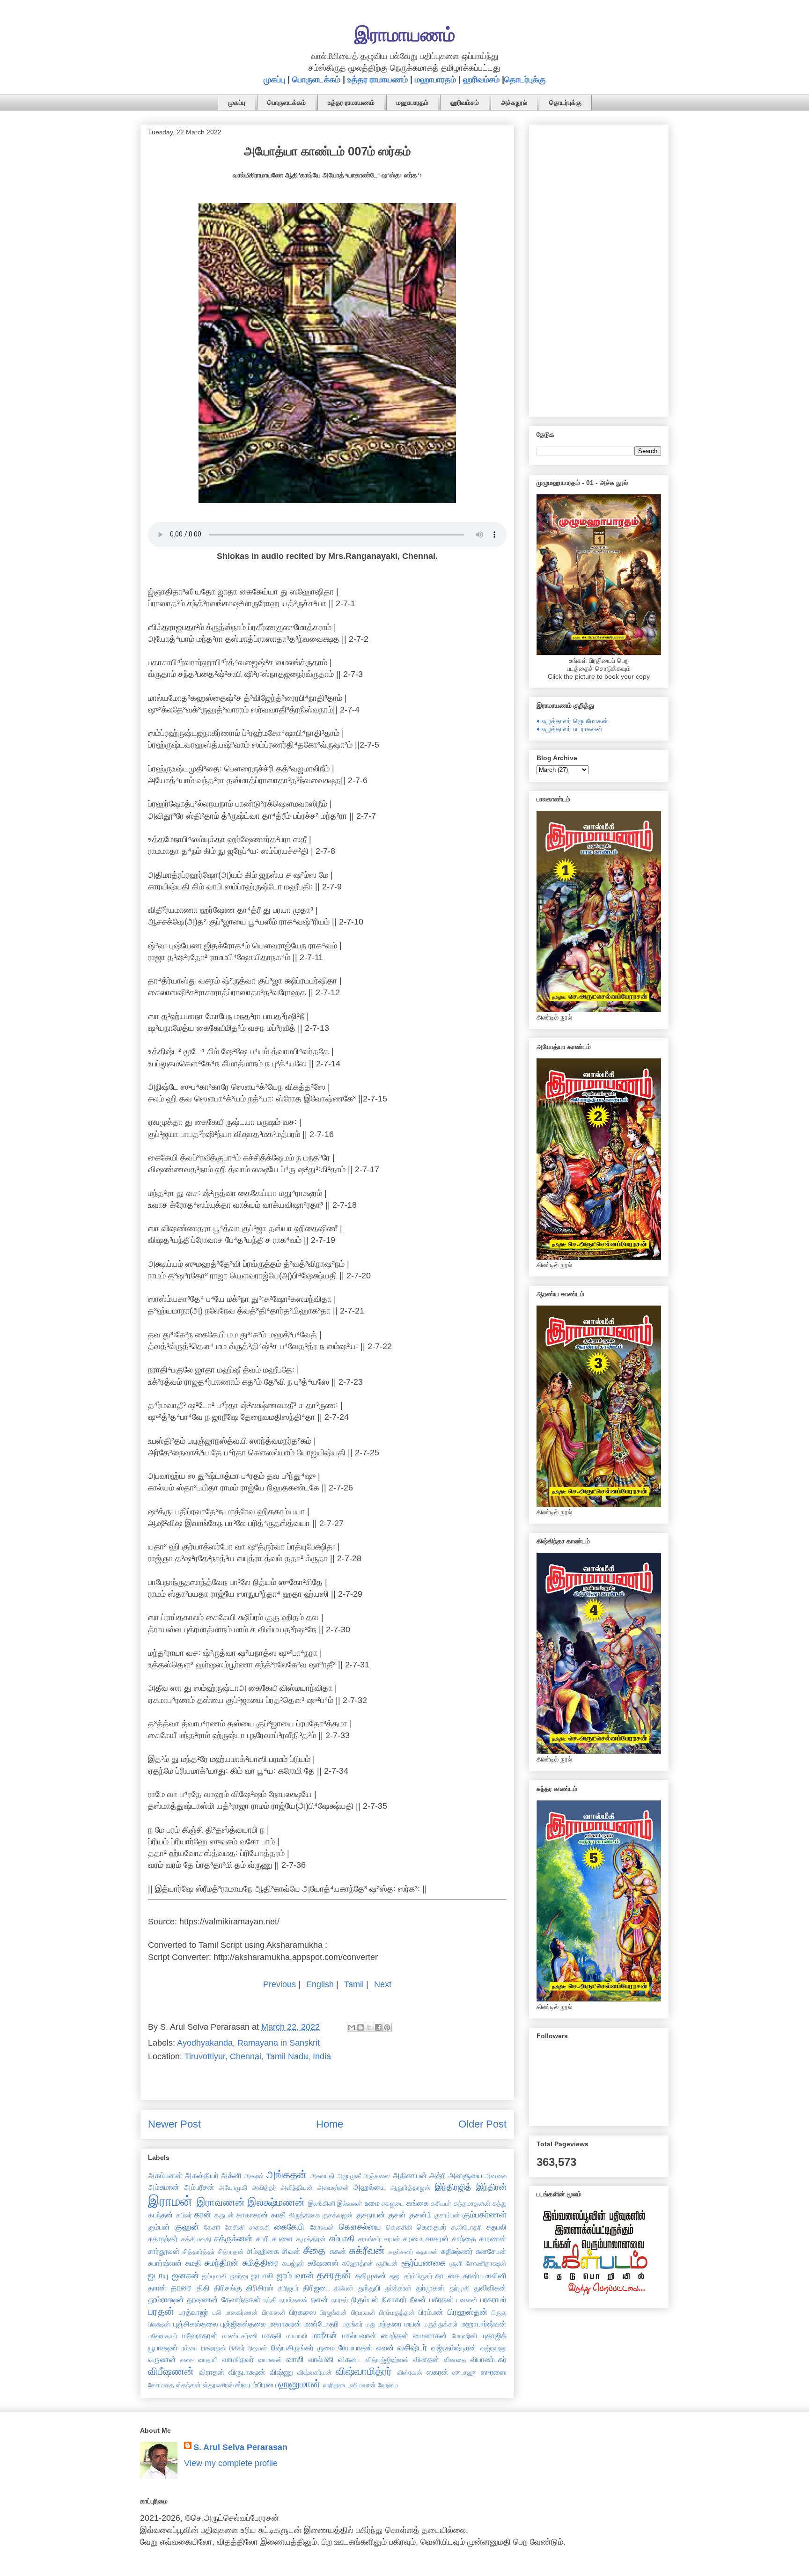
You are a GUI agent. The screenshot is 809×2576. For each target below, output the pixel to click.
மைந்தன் (395, 2335)
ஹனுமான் (299, 2384)
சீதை (314, 2250)
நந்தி (270, 2300)
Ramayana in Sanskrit (279, 2043)
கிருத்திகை (305, 2215)
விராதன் (212, 2372)
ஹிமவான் (363, 2385)
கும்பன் (159, 2227)
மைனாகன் (430, 2335)
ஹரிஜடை (335, 2385)
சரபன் (392, 2239)
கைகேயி (289, 2227)
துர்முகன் (430, 2288)
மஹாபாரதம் (435, 80)
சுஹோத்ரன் (358, 2263)
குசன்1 (420, 2215)
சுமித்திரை (261, 2263)
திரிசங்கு (228, 2288)
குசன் (397, 2215)
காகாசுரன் (252, 2215)
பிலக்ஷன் (159, 2324)
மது (371, 2324)
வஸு (187, 2360)
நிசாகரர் (394, 2299)
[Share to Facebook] (378, 2027)
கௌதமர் (432, 2227)
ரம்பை (190, 2348)
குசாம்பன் (447, 2215)
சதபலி (496, 2227)
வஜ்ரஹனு (493, 2348)
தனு (395, 2276)
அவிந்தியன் (297, 2187)
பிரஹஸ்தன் (467, 2312)
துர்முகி (460, 2288)
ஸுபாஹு (464, 2372)
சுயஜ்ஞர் (293, 2263)
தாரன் (157, 2288)
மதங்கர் (352, 2324)
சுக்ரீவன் (367, 2250)
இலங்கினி (322, 2203)
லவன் (385, 2348)
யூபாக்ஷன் (163, 2348)
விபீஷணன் (171, 2371)
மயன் (413, 2324)
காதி (279, 2215)
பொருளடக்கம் (316, 80)
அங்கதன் (287, 2175)
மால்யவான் (359, 2335)
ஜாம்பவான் (295, 2275)
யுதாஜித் (494, 2335)
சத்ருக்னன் (233, 2238)
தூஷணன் (202, 2299)
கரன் (203, 2215)
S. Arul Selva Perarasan (240, 2447)
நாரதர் (340, 2300)
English (320, 1984)
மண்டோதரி (321, 2324)
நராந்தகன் (294, 2300)
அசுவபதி (322, 2176)
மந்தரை (390, 2324)
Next (383, 1984)
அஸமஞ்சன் (333, 2187)
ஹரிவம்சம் (481, 80)
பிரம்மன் (431, 2312)
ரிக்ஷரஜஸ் (214, 2348)
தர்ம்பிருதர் (418, 2276)
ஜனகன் (186, 2275)
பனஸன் (467, 2300)
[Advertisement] (599, 269)
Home (330, 2124)
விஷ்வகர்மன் (315, 2372)
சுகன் (338, 2251)
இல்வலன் (350, 2203)
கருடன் (224, 2215)
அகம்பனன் (165, 2175)
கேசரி (212, 2227)
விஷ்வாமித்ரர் (364, 2371)
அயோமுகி (233, 2187)
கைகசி (260, 2227)
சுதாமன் (427, 2252)
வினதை (455, 2360)
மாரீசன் (324, 2335)
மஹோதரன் (200, 2335)
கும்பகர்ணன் (485, 2215)
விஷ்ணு (281, 2372)
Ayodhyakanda (205, 2043)
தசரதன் (334, 2275)
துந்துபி (369, 2288)
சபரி (263, 2238)
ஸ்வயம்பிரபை (256, 2385)
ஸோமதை (161, 2385)
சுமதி (193, 2263)
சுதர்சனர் (401, 2252)
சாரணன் (493, 2238)
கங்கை (418, 2203)
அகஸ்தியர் (202, 2175)
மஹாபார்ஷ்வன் (484, 2324)
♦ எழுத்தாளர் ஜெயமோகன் (572, 721)
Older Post (482, 2124)
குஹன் (187, 2227)
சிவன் (291, 2251)
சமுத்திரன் (311, 2239)
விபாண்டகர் (489, 2359)
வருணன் (162, 2359)
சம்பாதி (342, 2238)
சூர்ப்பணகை (424, 2263)
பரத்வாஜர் (194, 2312)
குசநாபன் (371, 2215)
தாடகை (448, 2275)
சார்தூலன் (164, 2251)
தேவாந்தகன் (241, 2299)
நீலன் (418, 2299)
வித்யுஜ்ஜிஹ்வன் (387, 2360)
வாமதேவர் (238, 2359)
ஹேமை (388, 2385)
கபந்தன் (161, 2215)
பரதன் (161, 2311)
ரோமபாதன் (356, 2348)
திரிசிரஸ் (260, 2288)
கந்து (500, 2203)
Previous (279, 1984)
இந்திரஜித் (453, 2187)
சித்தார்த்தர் (199, 2252)
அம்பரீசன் (199, 2187)
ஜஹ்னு (239, 2276)
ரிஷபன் (258, 2348)
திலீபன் (344, 2288)
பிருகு (499, 2312)
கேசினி (235, 2227)
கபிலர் (184, 2215)
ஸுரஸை (494, 2372)
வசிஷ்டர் (412, 2348)
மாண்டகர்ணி (240, 2336)
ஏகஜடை (393, 2203)
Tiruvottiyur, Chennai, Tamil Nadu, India (258, 2056)
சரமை (413, 2238)
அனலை (496, 2176)
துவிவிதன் (490, 2288)
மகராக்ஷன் (285, 2324)
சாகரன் (437, 2238)
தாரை (181, 2288)
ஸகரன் (438, 2372)
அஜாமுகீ (349, 2176)
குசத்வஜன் (338, 2215)
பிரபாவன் (363, 2312)
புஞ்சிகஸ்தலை (196, 2324)
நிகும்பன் (365, 2299)
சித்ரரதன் (231, 2252)
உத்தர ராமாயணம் (378, 80)
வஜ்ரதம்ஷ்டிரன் (454, 2348)
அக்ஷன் (254, 2176)
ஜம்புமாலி (214, 2276)
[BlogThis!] (360, 2027)
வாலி (295, 2359)
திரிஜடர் (288, 2288)
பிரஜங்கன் (333, 2312)
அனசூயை (465, 2175)
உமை (372, 2203)
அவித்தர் (264, 2187)
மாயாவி (297, 2336)
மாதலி (272, 2335)
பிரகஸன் (274, 2312)
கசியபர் (441, 2203)
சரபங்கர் (369, 2239)
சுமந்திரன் (221, 2263)
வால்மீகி (321, 2359)
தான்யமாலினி (485, 2275)
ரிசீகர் (237, 2348)
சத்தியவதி (196, 2239)
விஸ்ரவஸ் (410, 2372)
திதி (203, 2288)
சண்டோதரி (467, 2227)
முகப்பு (274, 80)
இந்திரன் (491, 2187)
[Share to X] (369, 2027)
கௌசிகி (399, 2227)
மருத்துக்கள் (441, 2324)
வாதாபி (208, 2360)
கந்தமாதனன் (472, 2203)
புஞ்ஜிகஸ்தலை (243, 2324)
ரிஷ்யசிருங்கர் (292, 2348)
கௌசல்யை (360, 2227)
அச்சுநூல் (514, 103)
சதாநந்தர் (163, 2238)
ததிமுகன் (371, 2275)
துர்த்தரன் (398, 2288)
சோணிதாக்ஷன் (486, 2263)
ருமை (326, 2348)
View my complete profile (231, 2463)
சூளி (456, 2263)
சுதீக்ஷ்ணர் (457, 2251)
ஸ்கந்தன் (188, 2385)
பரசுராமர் (493, 2299)
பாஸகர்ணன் (241, 2312)
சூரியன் (387, 2263)
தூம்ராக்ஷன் (166, 2299)
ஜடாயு (158, 2275)
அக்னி (231, 2175)
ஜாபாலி (262, 2275)
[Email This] (352, 2027)
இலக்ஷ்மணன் (276, 2202)
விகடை (349, 2359)
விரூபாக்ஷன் (247, 2372)
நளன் (320, 2299)
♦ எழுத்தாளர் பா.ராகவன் (570, 729)
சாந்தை (464, 2238)
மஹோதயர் (163, 2336)
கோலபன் (322, 2227)
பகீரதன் (441, 2299)
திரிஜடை (316, 2288)
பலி (217, 2312)
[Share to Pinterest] (387, 2027)
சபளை (283, 2238)
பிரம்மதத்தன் (397, 2312)
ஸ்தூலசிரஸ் (218, 2385)
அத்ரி (438, 2175)
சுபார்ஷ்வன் (165, 2263)
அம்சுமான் (164, 2187)
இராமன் (170, 2201)
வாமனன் (270, 2360)
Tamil (354, 1984)
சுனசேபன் (491, 2251)
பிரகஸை (303, 2312)
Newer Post (174, 2124)
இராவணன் (221, 2202)
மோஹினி (464, 2336)
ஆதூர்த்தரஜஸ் (410, 2187)
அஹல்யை (370, 2187)
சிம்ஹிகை (263, 2251)
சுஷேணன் (323, 2263)
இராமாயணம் (405, 35)
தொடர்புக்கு (525, 80)
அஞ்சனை (377, 2176)
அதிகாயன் (410, 2175)
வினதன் (427, 2359)
